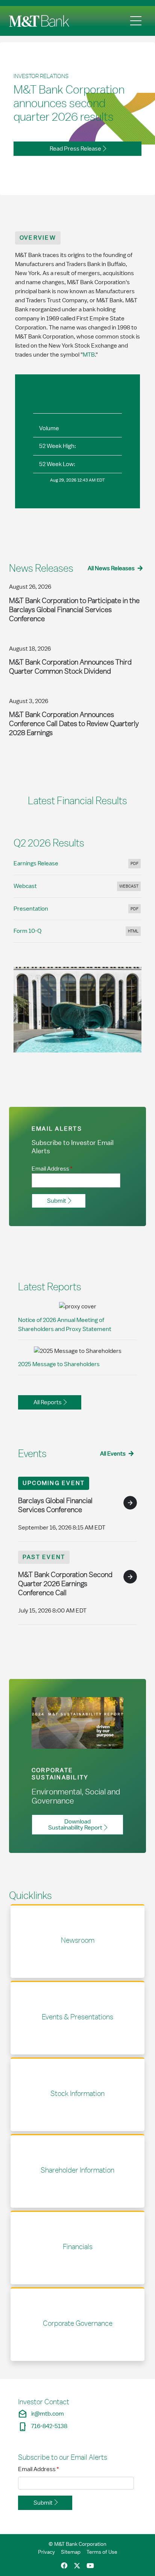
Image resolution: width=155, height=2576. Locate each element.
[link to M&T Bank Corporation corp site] (41, 21)
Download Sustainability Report (75, 1825)
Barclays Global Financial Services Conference (55, 1505)
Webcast (77, 888)
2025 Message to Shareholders (59, 1364)
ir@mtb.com (41, 2414)
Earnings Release (77, 866)
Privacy (46, 2552)
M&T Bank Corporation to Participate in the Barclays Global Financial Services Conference (74, 609)
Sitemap (71, 2552)
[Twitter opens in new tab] (77, 2566)
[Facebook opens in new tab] (64, 2566)
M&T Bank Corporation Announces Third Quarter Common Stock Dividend (70, 666)
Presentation (77, 911)
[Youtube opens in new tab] (90, 2566)
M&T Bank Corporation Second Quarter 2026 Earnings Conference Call (65, 1583)
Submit (57, 1201)
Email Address (39, 2469)
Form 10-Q (77, 933)
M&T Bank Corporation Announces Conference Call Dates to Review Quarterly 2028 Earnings (74, 723)
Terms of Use (102, 2552)
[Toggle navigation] (136, 21)
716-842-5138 (43, 2426)
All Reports (48, 1402)
